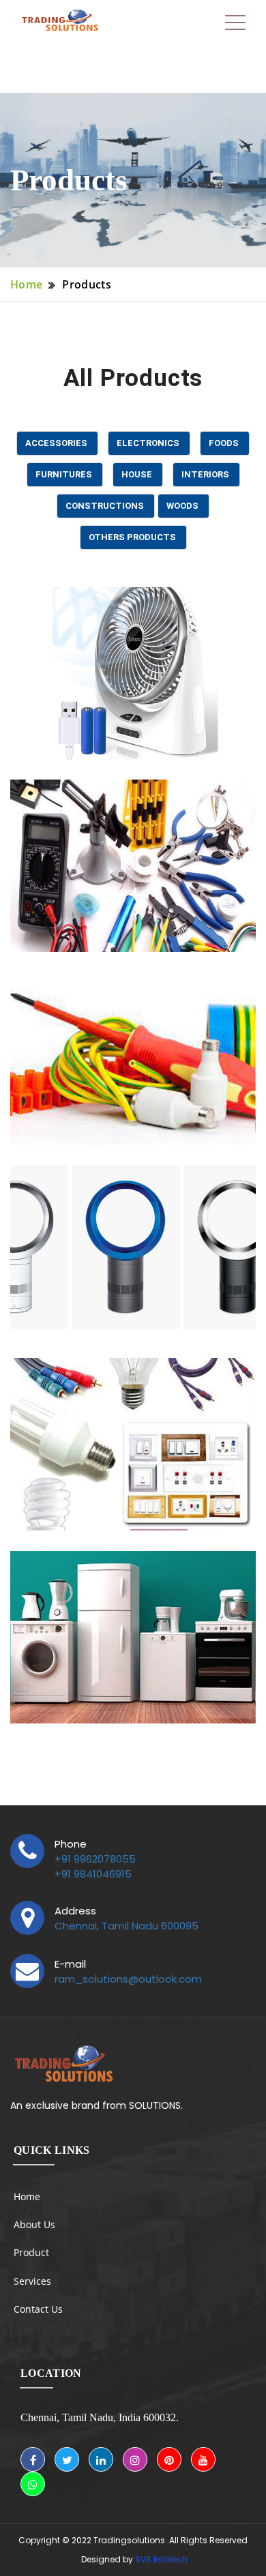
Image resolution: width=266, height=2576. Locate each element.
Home (26, 284)
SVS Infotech (161, 2559)
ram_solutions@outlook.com (128, 1979)
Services (32, 2281)
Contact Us (38, 2309)
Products (87, 284)
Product (31, 2252)
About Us (34, 2224)
